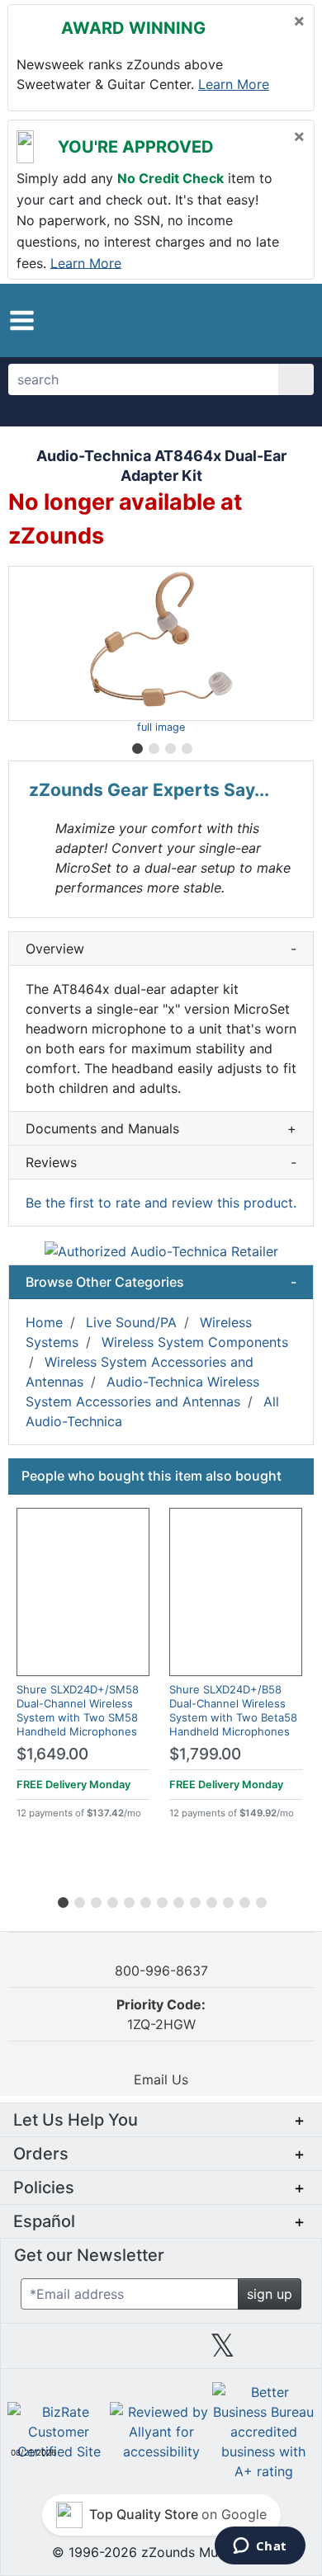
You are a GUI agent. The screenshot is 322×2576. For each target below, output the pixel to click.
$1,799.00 (205, 1754)
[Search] (296, 379)
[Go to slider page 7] (161, 1900)
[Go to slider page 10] (211, 1900)
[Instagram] (161, 2352)
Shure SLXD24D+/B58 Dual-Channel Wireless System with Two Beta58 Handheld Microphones (233, 1710)
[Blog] (38, 2352)
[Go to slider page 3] (169, 746)
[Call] (291, 321)
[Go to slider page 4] (186, 746)
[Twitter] (223, 2352)
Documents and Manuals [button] (161, 1128)
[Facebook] (99, 2352)
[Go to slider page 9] (194, 1900)
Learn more (234, 84)
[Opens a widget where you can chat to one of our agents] (260, 2547)
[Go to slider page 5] (128, 1900)
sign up (270, 2294)
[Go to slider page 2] (153, 746)
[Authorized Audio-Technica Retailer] (161, 1250)
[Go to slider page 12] (244, 1900)
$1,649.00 (52, 1754)
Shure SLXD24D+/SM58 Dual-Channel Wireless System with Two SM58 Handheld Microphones (78, 1710)
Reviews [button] (161, 1162)
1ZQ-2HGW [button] (161, 2014)
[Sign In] (263, 320)
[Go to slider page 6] (144, 1900)
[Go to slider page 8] (178, 1900)
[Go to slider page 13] (260, 1900)
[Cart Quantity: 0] (229, 320)
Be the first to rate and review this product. (161, 1203)
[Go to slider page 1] (136, 746)
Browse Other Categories (161, 1282)
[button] (22, 320)
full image (161, 727)
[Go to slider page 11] (227, 1900)
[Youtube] (284, 2352)
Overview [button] (161, 949)
